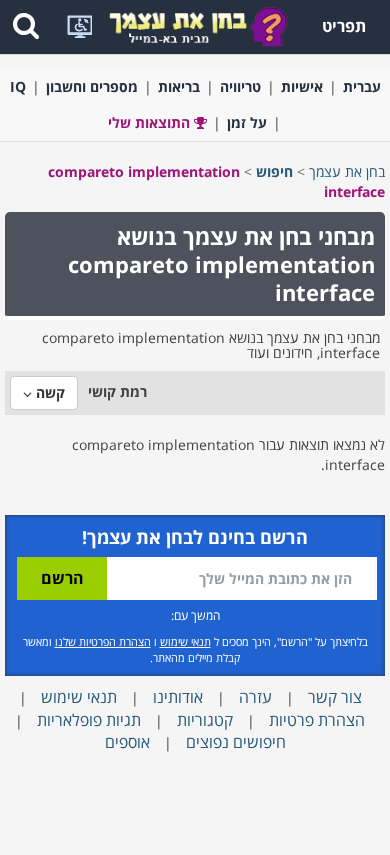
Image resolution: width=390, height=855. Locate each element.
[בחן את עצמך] (198, 25)
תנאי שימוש (185, 641)
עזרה (255, 697)
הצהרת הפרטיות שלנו (103, 641)
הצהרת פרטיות (317, 720)
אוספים (127, 742)
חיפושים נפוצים (236, 742)
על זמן (247, 122)
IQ (18, 86)
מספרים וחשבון (92, 86)
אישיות (302, 86)
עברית (362, 86)
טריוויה (240, 86)
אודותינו (178, 697)
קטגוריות (205, 720)
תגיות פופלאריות (89, 720)
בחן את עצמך (347, 171)
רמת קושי (117, 391)
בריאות (179, 86)
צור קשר (335, 697)
